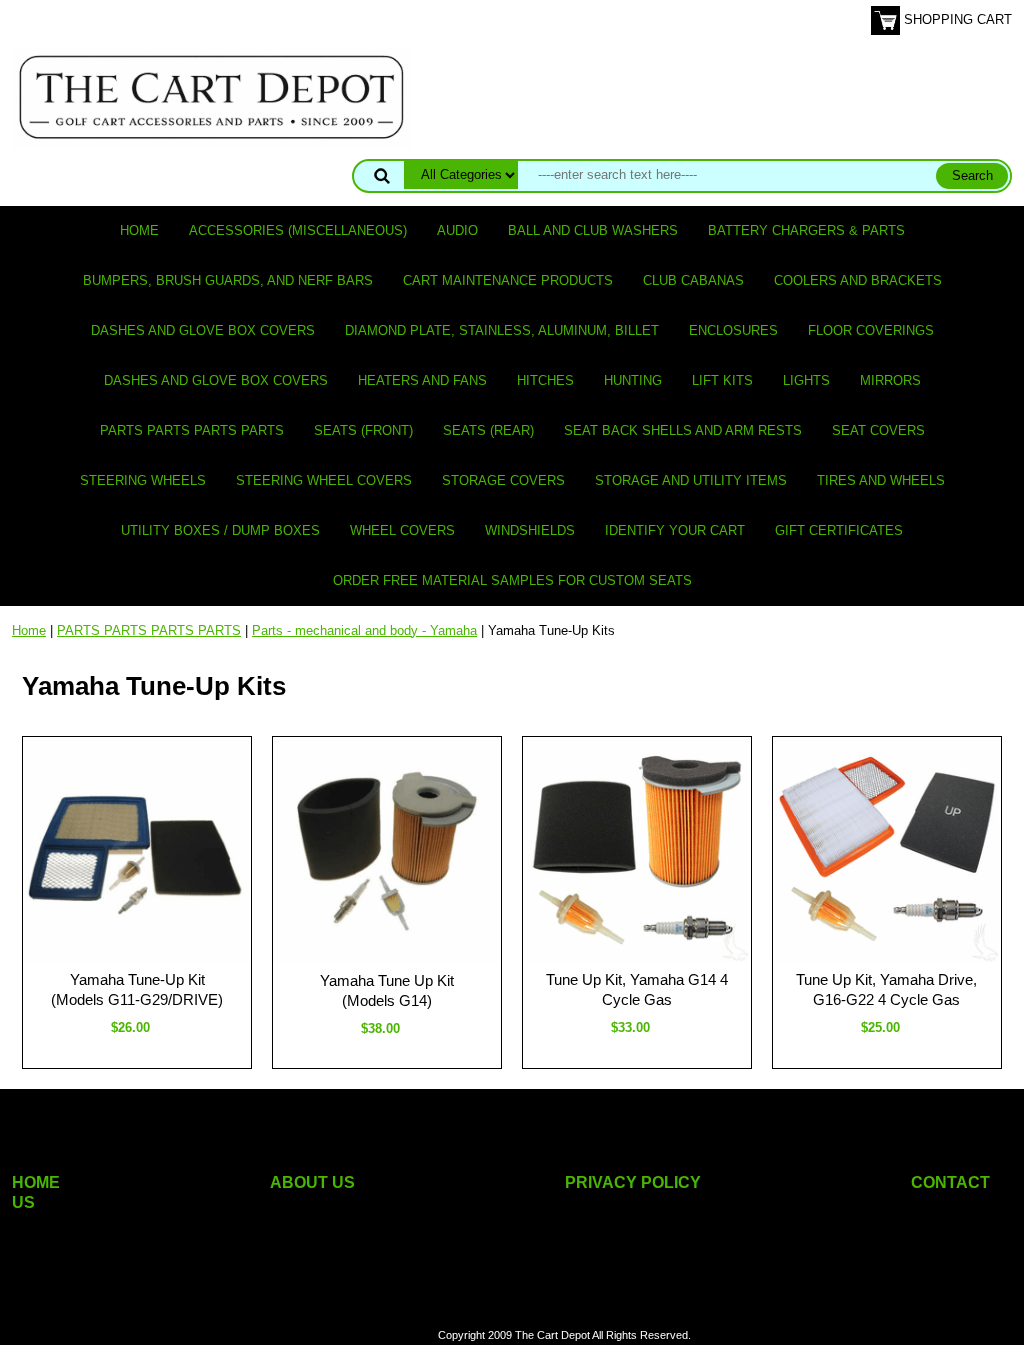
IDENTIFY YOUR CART (675, 530)
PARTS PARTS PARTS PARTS (192, 430)
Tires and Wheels (881, 480)
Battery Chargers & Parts (806, 230)
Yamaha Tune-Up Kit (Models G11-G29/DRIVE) (137, 989)
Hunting (633, 380)
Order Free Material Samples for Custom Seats (512, 580)
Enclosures (733, 330)
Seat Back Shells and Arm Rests (683, 430)
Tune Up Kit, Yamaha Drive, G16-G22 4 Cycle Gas (886, 989)
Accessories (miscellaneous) (298, 230)
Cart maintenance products (508, 280)
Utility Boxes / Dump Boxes (220, 530)
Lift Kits (722, 380)
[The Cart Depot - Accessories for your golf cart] (212, 96)
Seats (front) (363, 430)
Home (139, 230)
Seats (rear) (488, 430)
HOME (36, 1182)
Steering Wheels (143, 480)
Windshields (530, 530)
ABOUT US (312, 1182)
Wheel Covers (402, 530)
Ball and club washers (593, 230)
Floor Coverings (871, 330)
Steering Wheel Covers (324, 480)
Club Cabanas (693, 280)
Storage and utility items (691, 480)
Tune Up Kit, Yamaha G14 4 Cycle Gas (637, 989)
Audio (457, 230)
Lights (806, 380)
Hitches (545, 380)
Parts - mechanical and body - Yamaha (364, 630)
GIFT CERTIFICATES (839, 530)
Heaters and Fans (422, 380)
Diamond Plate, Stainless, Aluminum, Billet (502, 330)
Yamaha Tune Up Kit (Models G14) (387, 990)
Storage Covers (503, 480)
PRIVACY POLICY (633, 1182)
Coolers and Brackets (858, 280)
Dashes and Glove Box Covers (203, 330)
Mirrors (890, 380)
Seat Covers (878, 430)
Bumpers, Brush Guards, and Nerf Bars (228, 280)
